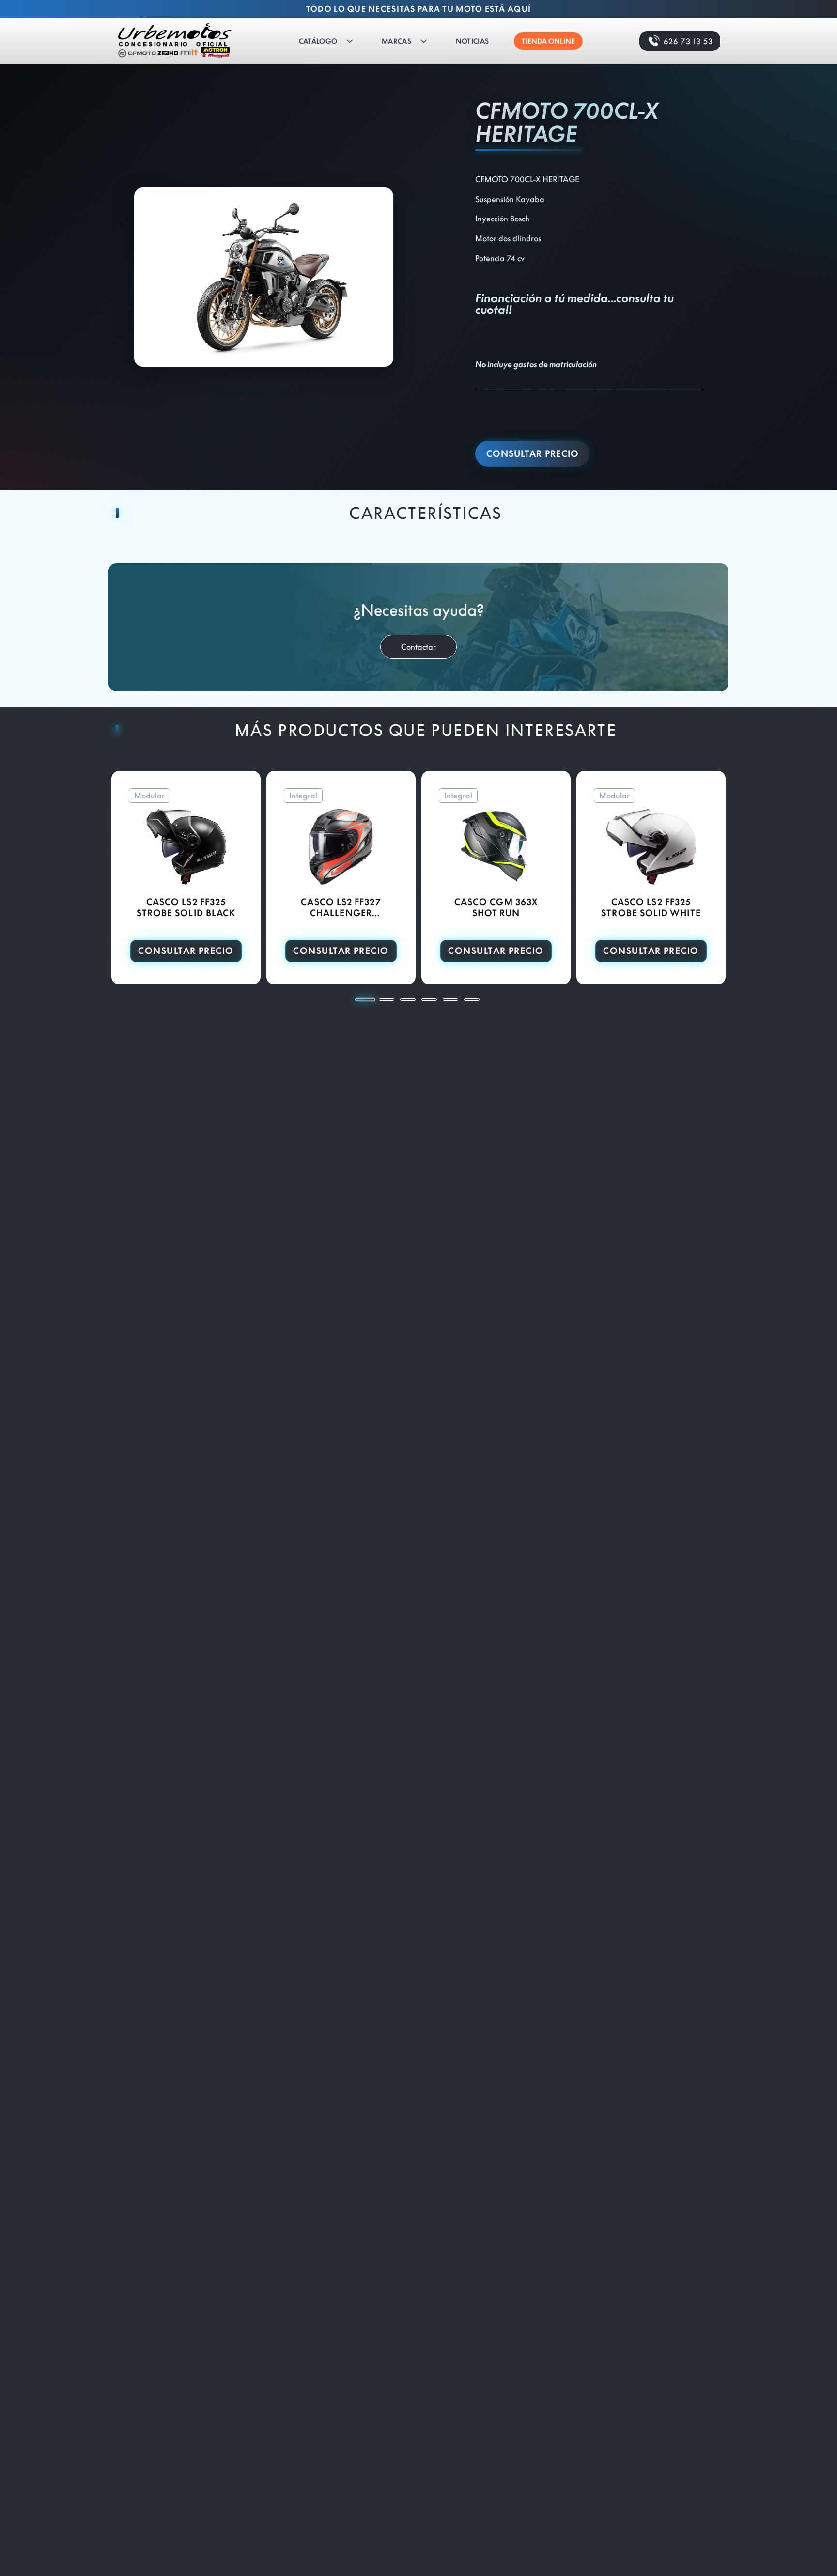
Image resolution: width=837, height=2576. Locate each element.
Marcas (396, 41)
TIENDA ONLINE (548, 41)
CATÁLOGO (318, 41)
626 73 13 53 (688, 41)
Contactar (418, 647)
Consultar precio (533, 454)
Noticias (472, 41)
